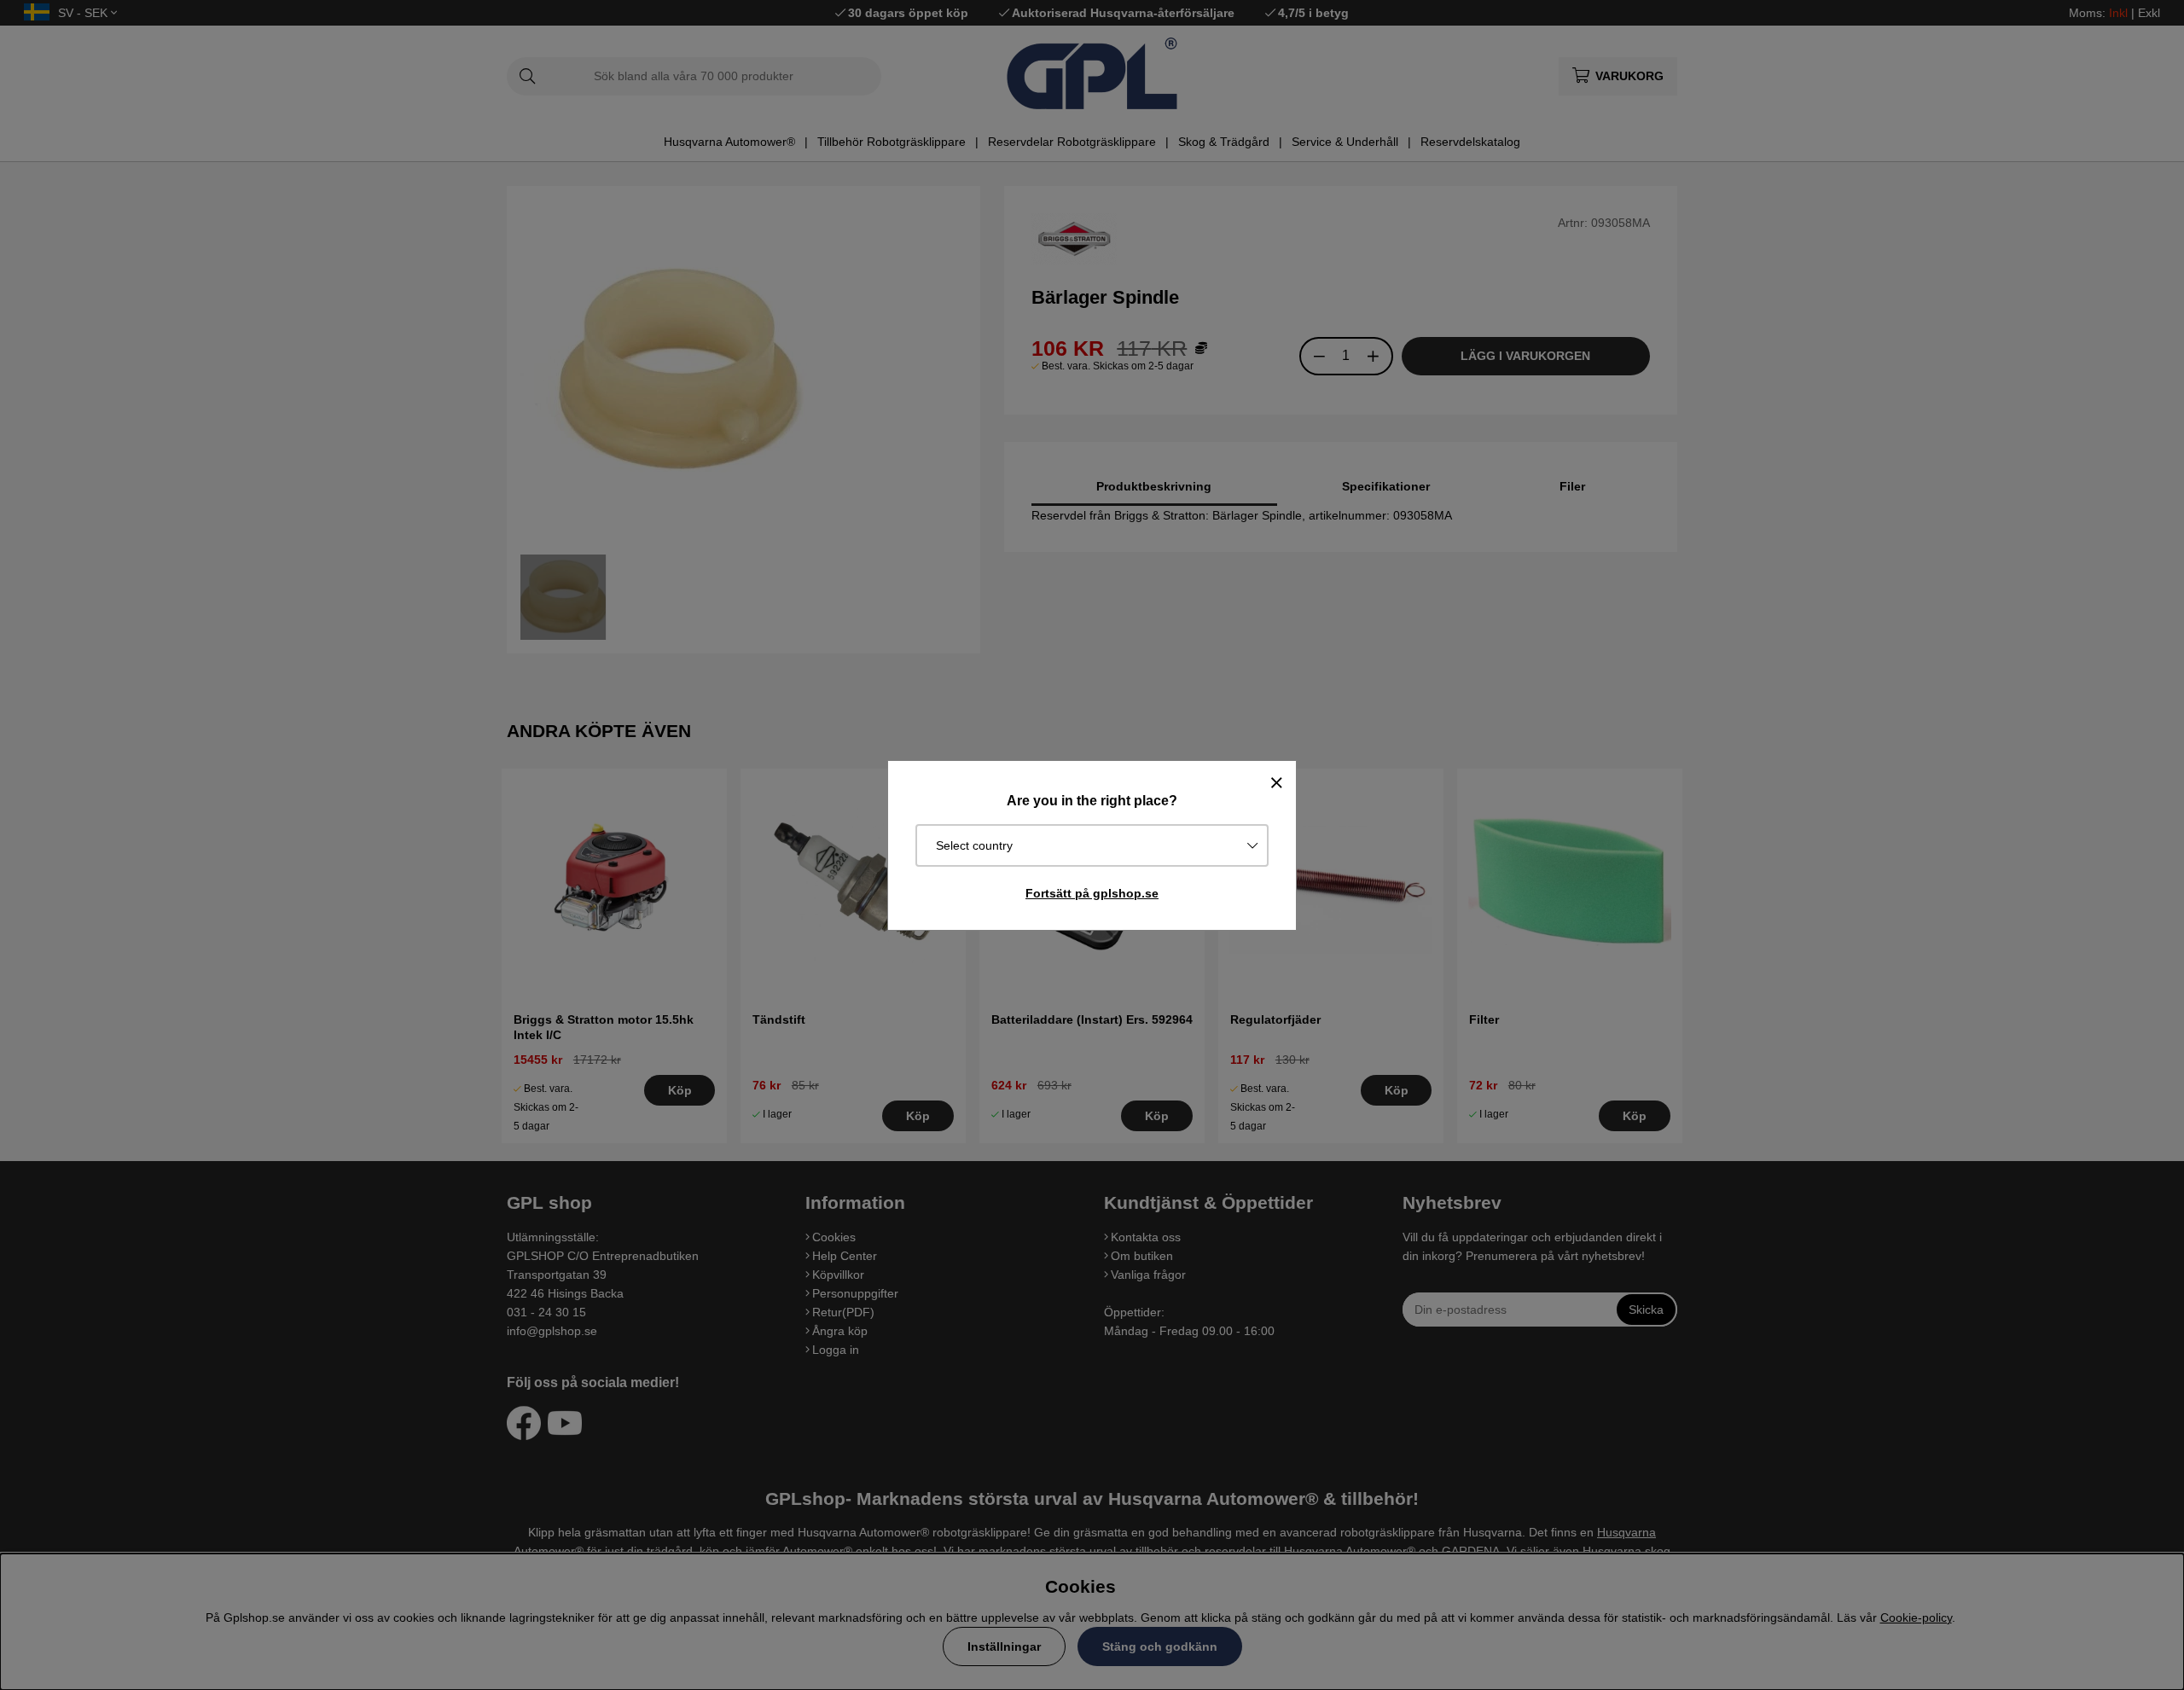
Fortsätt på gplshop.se (1092, 893)
